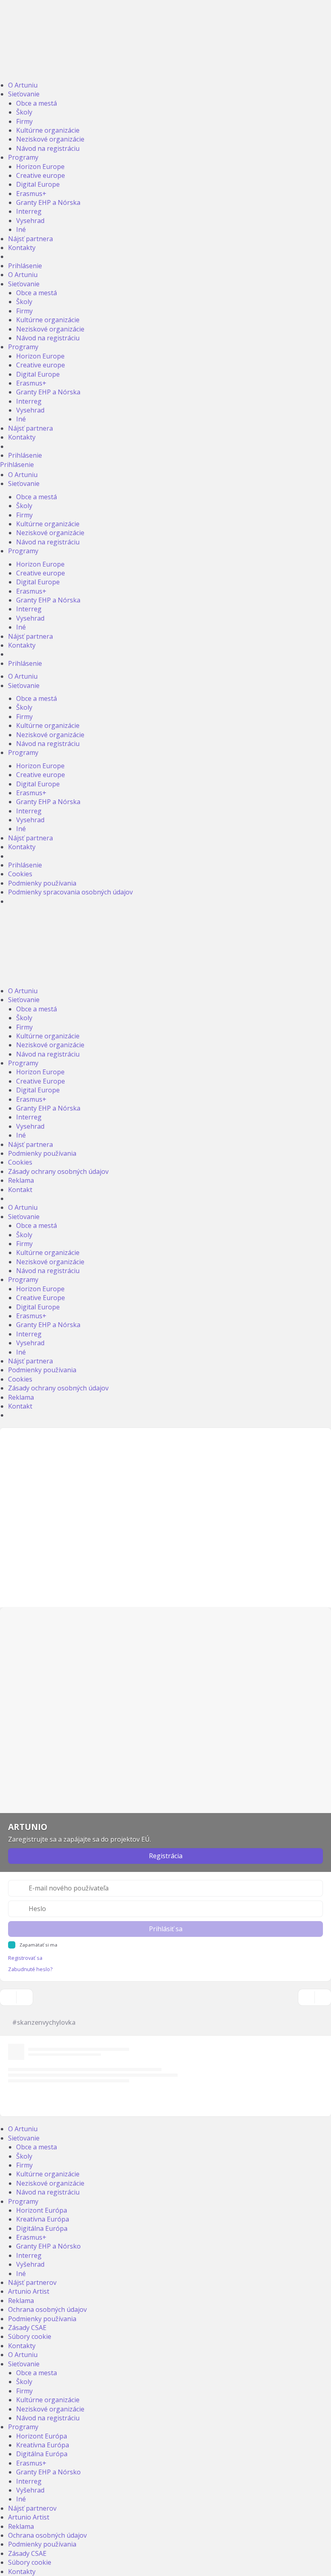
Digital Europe (38, 184)
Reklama (21, 1180)
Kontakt (20, 1190)
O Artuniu (23, 85)
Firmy (24, 121)
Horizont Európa (42, 2210)
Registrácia (166, 1856)
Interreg (29, 211)
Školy (24, 112)
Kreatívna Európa (43, 2219)
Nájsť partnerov (32, 2282)
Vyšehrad (30, 2264)
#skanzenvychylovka (44, 2022)
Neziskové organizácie (50, 139)
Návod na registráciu (48, 148)
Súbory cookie (30, 2336)
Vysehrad (30, 221)
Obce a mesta (37, 2147)
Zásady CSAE (27, 2328)
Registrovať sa (25, 1958)
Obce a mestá (37, 103)
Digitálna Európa (42, 2228)
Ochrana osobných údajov (47, 2309)
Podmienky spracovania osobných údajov (70, 892)
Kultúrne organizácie (48, 130)
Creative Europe (41, 1081)
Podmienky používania (42, 883)
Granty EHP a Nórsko (48, 2246)
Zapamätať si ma (38, 1945)
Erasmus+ (31, 194)
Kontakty (22, 248)
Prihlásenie (25, 266)
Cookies (20, 874)
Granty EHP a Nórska (48, 202)
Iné (21, 229)
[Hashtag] (323, 1997)
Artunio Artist (29, 2291)
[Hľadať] (306, 1997)
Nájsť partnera (30, 239)
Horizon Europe (40, 167)
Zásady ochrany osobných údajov (58, 1171)
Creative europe (41, 175)
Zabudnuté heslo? (30, 1969)
